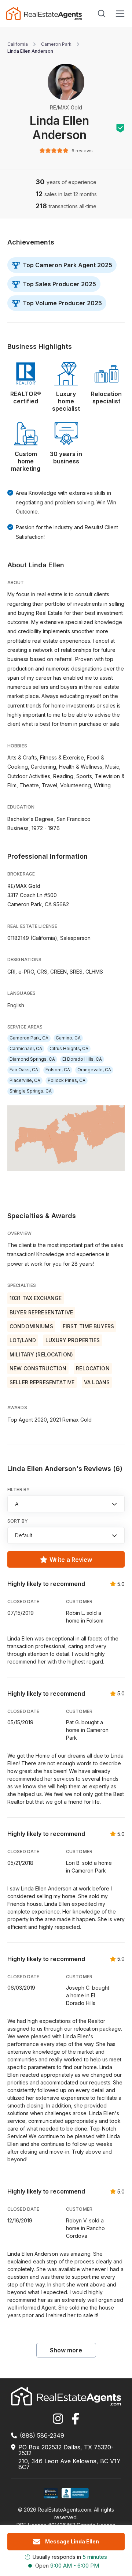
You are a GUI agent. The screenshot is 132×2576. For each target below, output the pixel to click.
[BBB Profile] (75, 2493)
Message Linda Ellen (72, 2541)
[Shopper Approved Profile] (51, 2493)
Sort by (18, 1521)
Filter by (19, 1489)
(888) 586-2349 (42, 2435)
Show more (66, 2350)
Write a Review (71, 1560)
